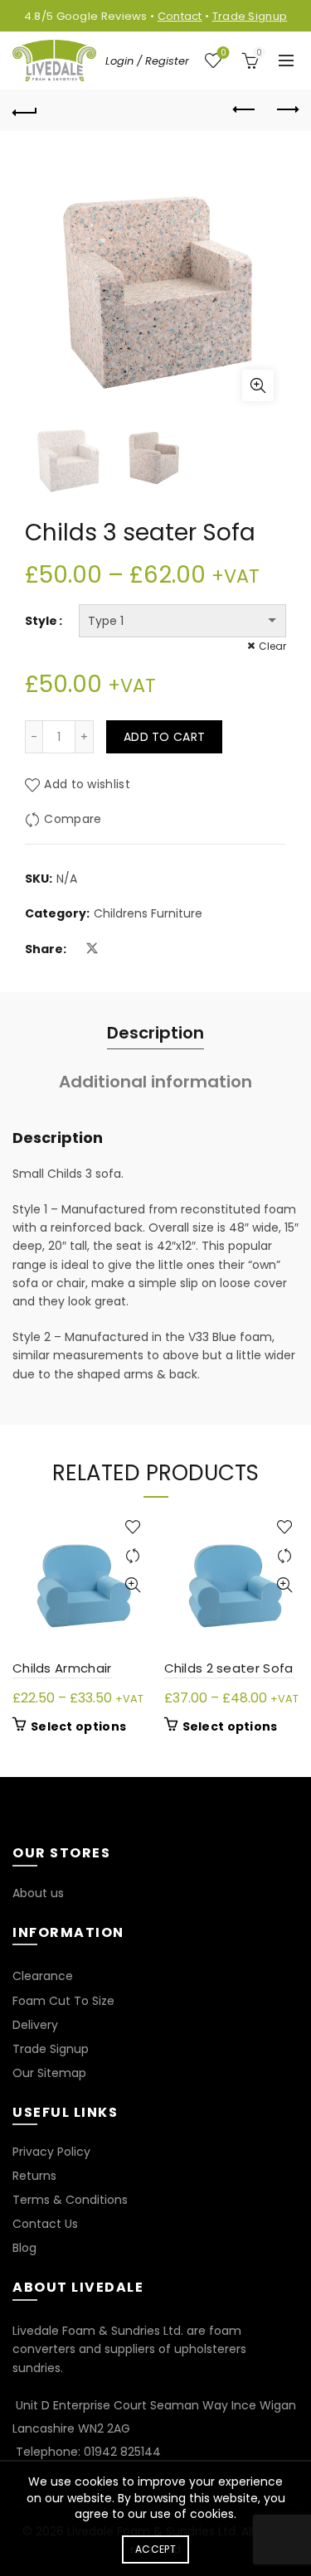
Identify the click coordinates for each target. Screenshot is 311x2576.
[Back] (25, 110)
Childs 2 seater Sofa (229, 1668)
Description (155, 1033)
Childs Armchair (62, 1668)
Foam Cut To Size (63, 2001)
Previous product (245, 110)
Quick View (133, 1585)
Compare (73, 819)
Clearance (43, 1976)
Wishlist (223, 53)
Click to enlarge (258, 385)
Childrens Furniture (148, 914)
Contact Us (45, 2224)
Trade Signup (250, 16)
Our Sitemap (49, 2073)
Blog (24, 2248)
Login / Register (147, 61)
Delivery (35, 2025)
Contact (180, 16)
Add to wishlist (87, 784)
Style (41, 621)
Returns (34, 2176)
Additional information (155, 1082)
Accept (155, 2549)
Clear (272, 646)
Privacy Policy (51, 2152)
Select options (78, 1726)
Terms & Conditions (70, 2200)
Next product (286, 110)
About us (38, 1893)
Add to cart (164, 737)
